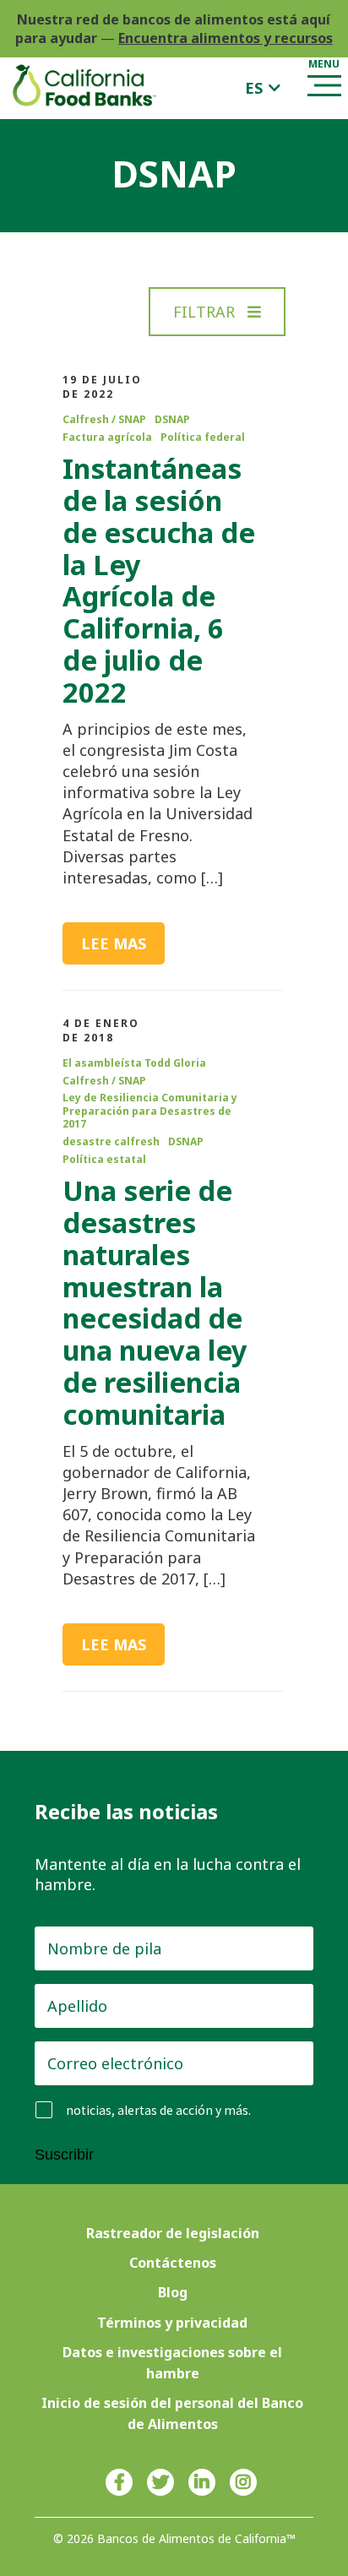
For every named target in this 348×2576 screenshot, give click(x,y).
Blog (173, 2292)
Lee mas (114, 943)
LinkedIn (202, 2482)
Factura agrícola (107, 437)
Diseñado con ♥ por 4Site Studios (174, 2554)
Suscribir (64, 2155)
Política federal (203, 437)
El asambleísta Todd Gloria (134, 1063)
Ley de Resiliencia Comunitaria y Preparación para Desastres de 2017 (150, 1111)
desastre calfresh (111, 1142)
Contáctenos (173, 2263)
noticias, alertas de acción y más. (158, 2110)
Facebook (119, 2482)
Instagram (243, 2482)
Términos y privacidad (172, 2323)
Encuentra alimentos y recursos (226, 38)
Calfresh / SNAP (104, 420)
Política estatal (104, 1160)
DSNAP (172, 420)
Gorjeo (160, 2482)
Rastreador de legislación (173, 2233)
